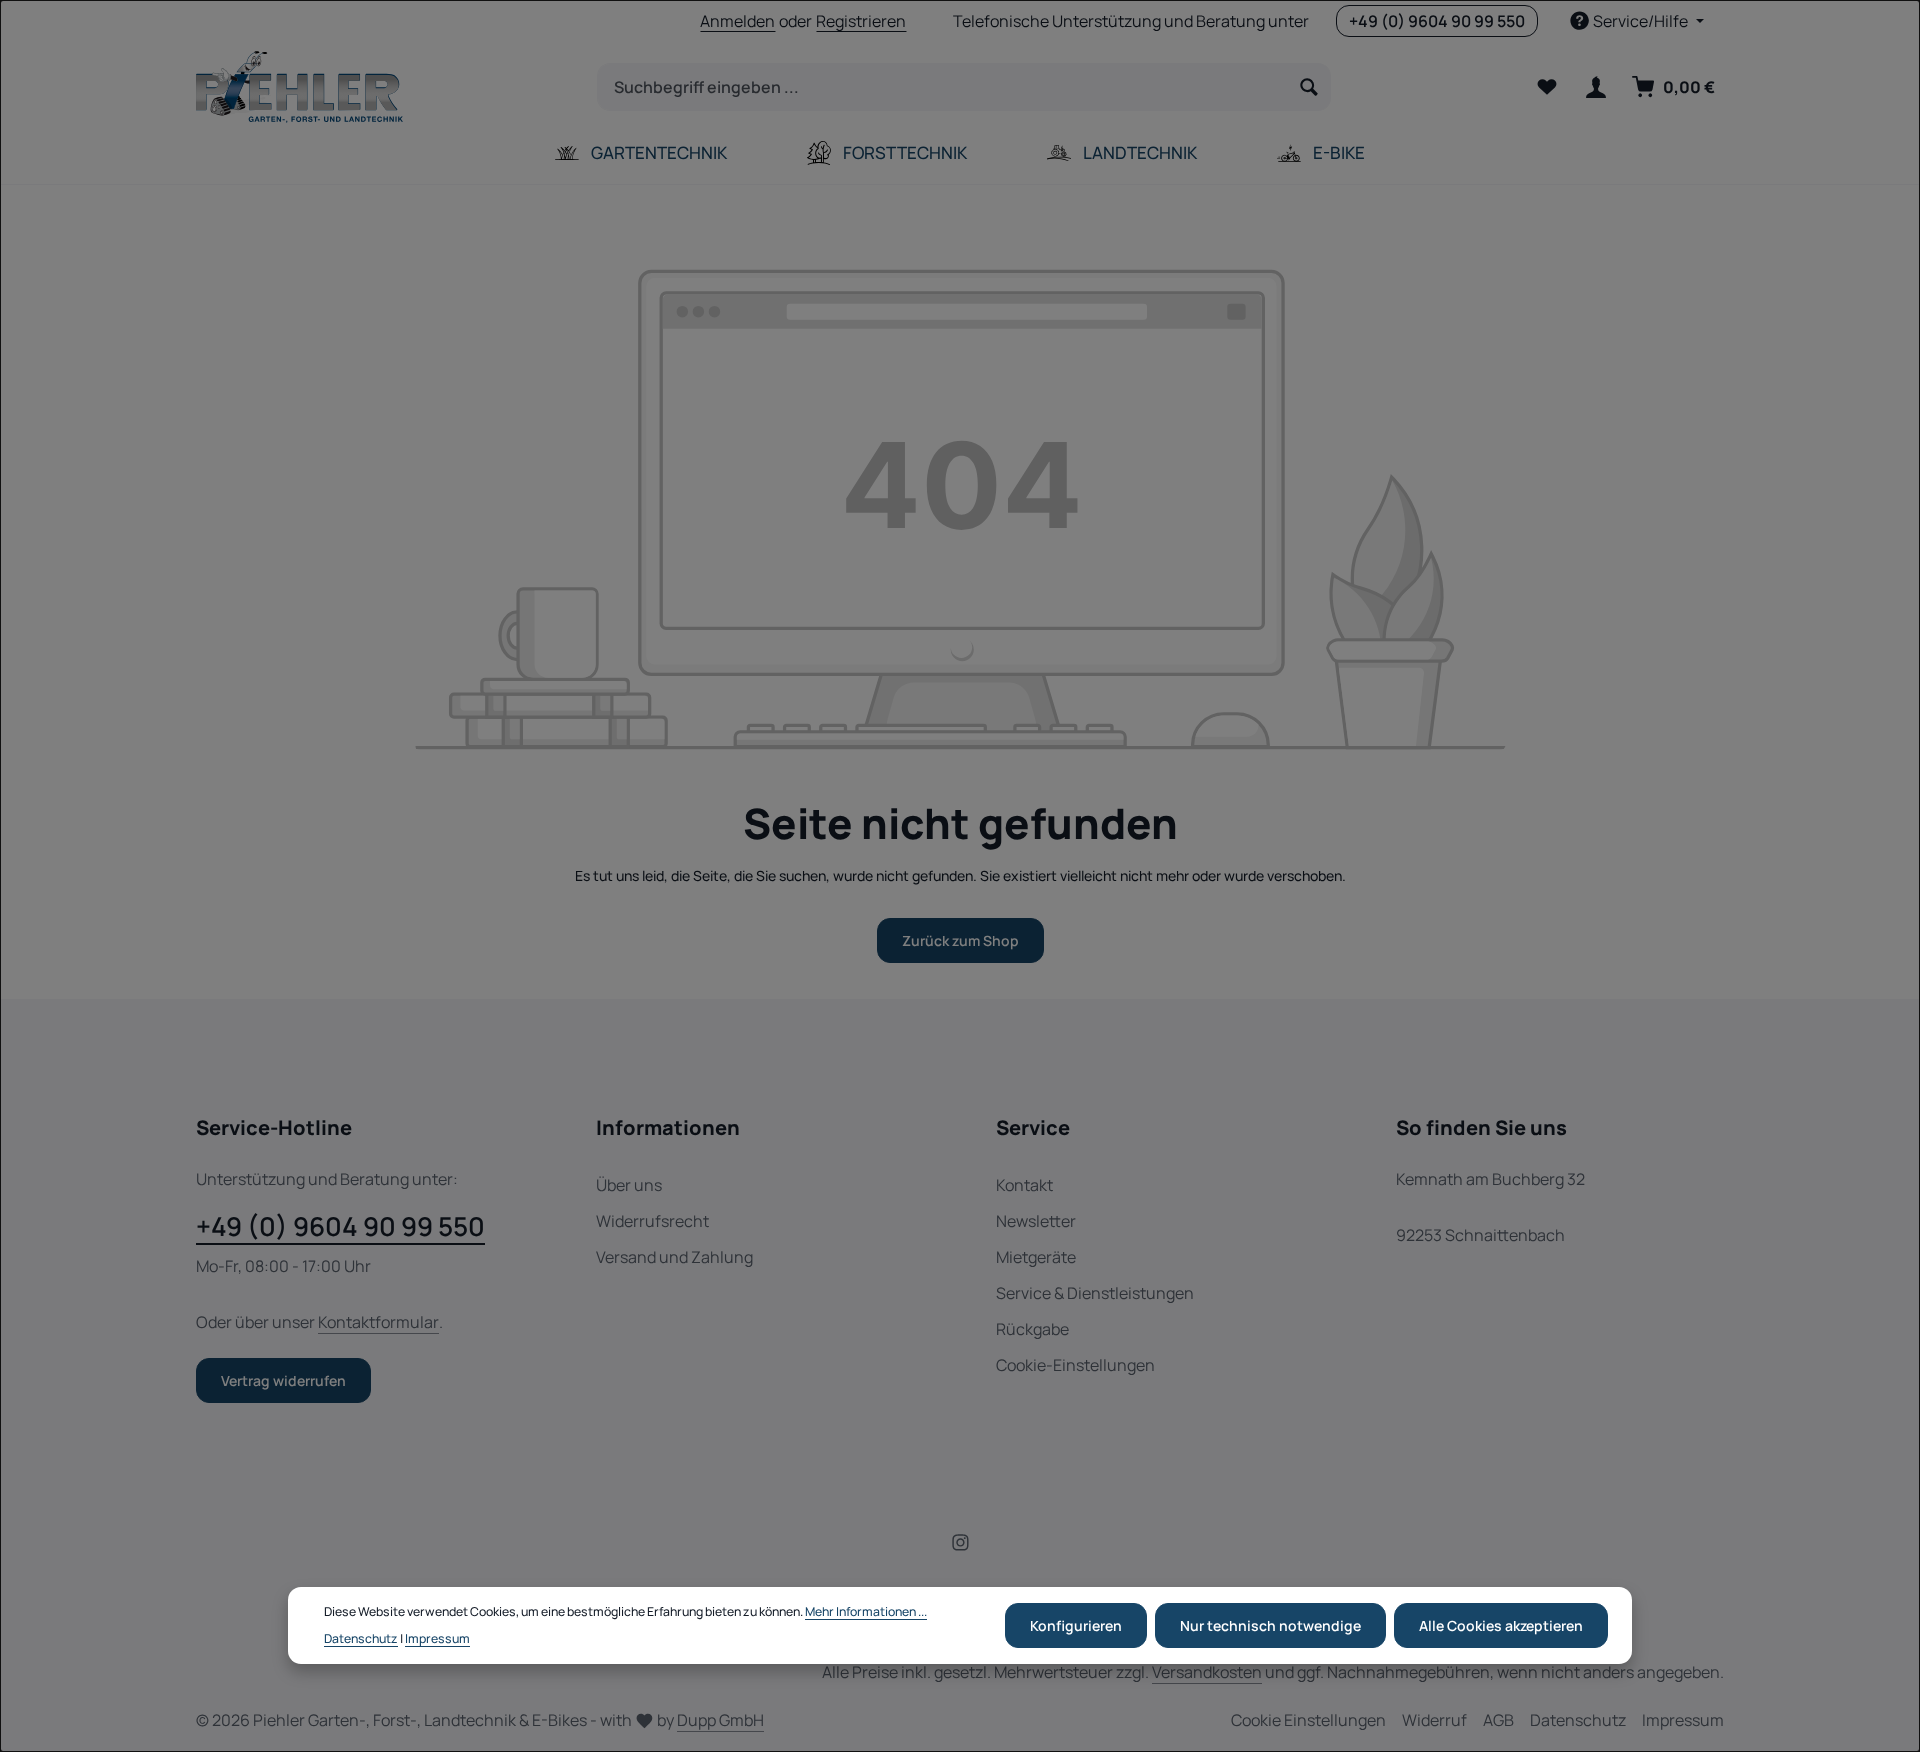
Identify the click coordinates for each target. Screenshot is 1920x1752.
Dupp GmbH (720, 1720)
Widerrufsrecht (652, 1221)
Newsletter (1036, 1221)
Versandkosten (1207, 1672)
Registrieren (861, 21)
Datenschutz (1578, 1720)
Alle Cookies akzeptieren (1501, 1625)
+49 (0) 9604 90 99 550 (340, 1226)
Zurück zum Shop (960, 940)
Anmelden (737, 21)
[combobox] (943, 87)
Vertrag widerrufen (283, 1380)
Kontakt (1024, 1185)
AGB (1498, 1720)
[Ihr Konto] (1595, 87)
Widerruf (1434, 1720)
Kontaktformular (378, 1322)
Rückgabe (1032, 1329)
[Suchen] (1309, 87)
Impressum (1683, 1720)
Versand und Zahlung (674, 1257)
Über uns (629, 1185)
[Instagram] (960, 1545)
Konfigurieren (1076, 1625)
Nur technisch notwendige (1270, 1625)
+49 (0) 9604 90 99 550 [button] (1437, 21)
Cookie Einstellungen (1308, 1720)
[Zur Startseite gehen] (299, 87)
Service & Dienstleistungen (1095, 1293)
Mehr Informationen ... (866, 1612)
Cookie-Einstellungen (1075, 1365)
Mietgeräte (1036, 1257)
